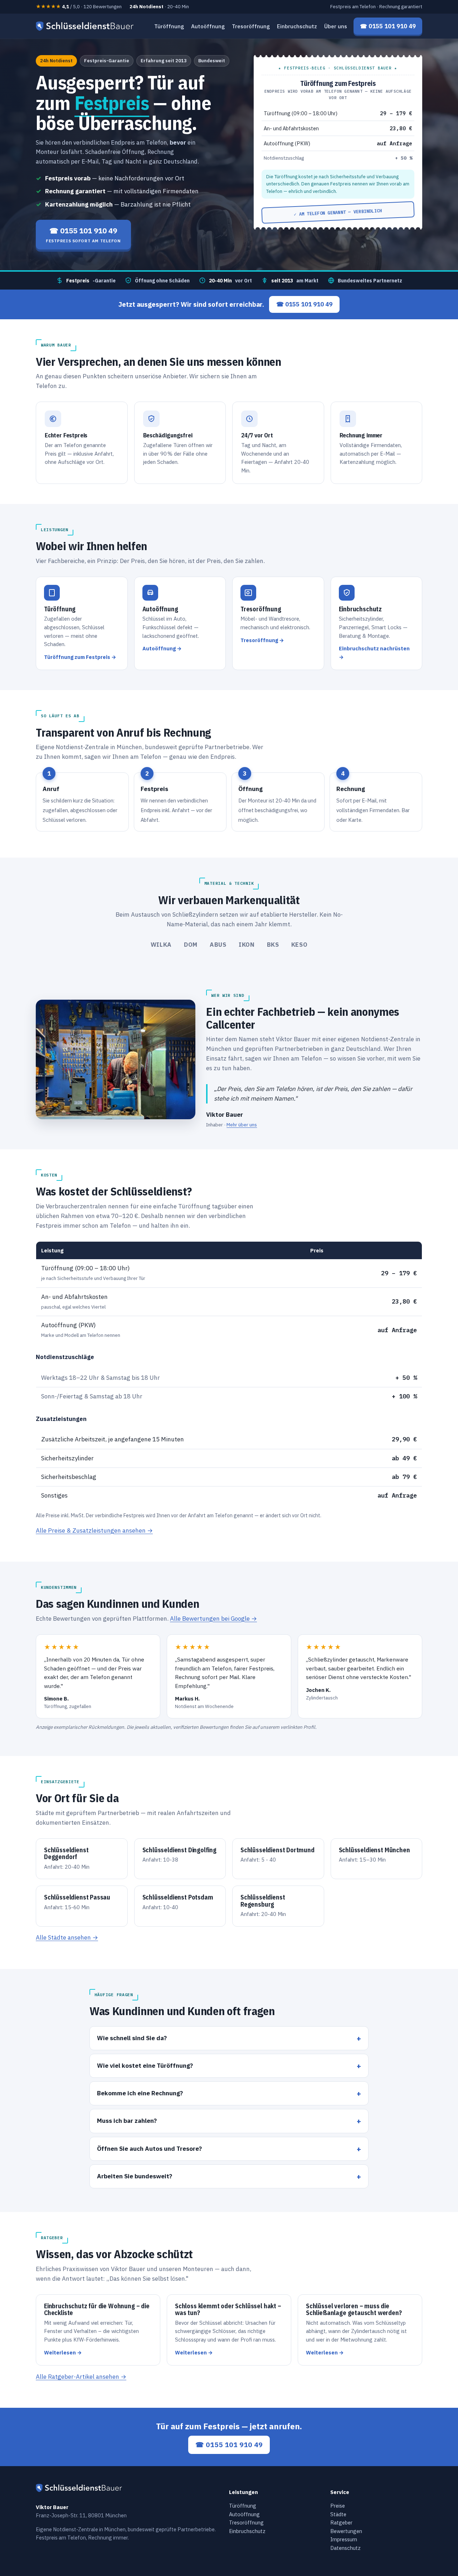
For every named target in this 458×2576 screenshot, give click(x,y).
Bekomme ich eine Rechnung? (140, 2093)
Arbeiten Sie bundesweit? (135, 2176)
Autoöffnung (208, 26)
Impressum (344, 2539)
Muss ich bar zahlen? (127, 2121)
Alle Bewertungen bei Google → (213, 1619)
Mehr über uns (242, 1125)
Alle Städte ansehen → (67, 1937)
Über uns (336, 26)
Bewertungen (346, 2531)
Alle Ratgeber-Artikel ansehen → (81, 2377)
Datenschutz (345, 2548)
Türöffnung (169, 26)
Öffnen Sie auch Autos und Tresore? (149, 2148)
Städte (338, 2514)
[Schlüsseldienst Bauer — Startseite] (86, 26)
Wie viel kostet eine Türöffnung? (145, 2065)
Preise (338, 2506)
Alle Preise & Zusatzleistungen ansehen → (94, 1530)
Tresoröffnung (251, 26)
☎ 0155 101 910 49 (304, 304)
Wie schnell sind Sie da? (132, 2038)
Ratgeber (341, 2522)
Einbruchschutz (297, 26)
